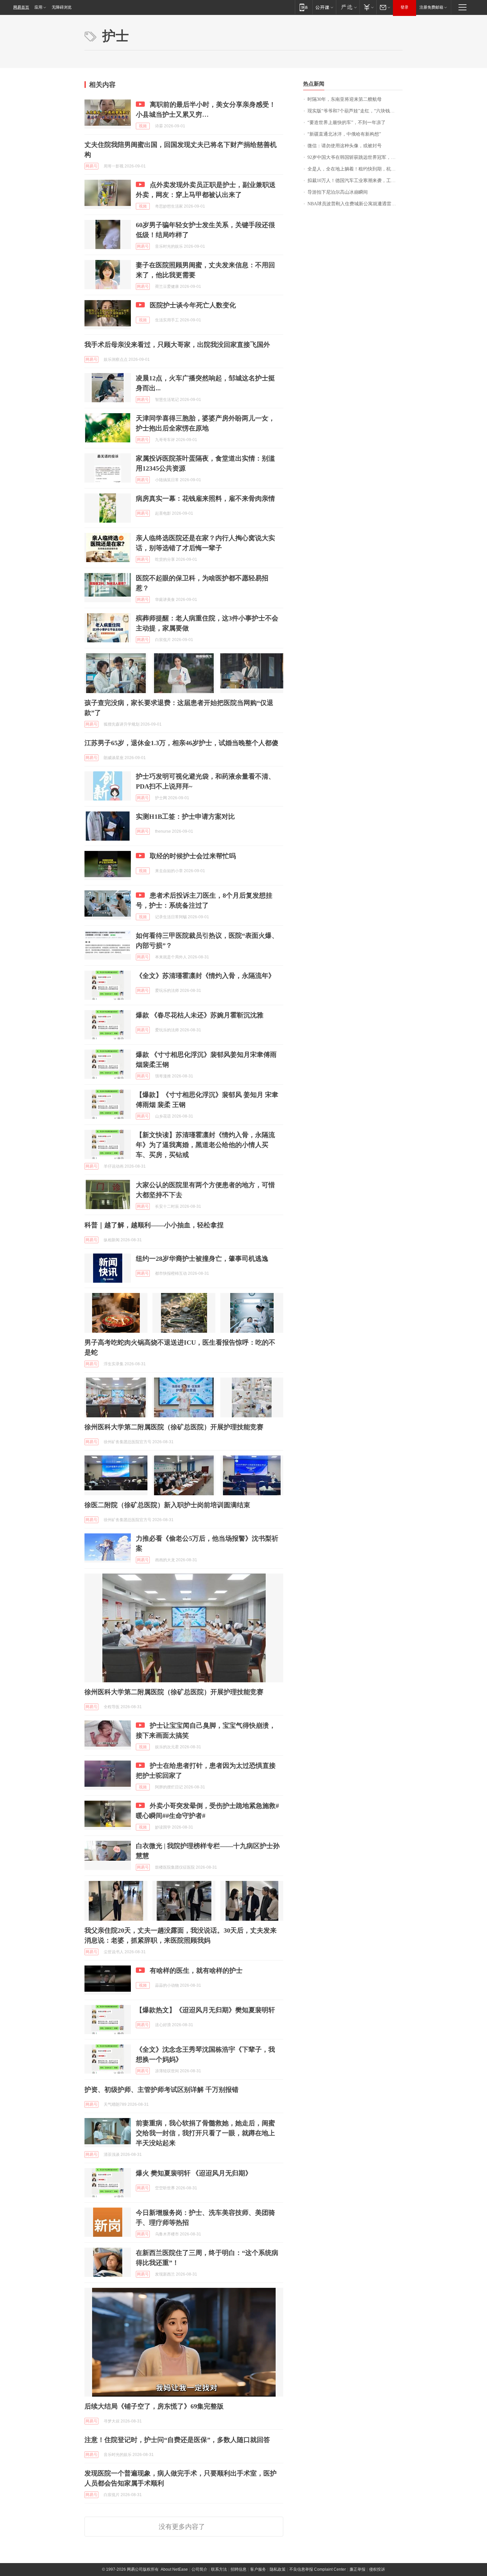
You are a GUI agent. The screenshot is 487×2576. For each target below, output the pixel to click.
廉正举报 (357, 2569)
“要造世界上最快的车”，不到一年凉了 (347, 123)
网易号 (91, 166)
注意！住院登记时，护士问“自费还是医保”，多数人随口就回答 (177, 2440)
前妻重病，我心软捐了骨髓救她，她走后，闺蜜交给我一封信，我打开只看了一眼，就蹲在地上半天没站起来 (205, 2133)
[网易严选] (348, 7)
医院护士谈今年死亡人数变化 (193, 305)
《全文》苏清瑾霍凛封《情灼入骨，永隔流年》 (205, 976)
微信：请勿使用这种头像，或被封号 (345, 146)
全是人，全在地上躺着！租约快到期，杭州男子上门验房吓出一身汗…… (355, 169)
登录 (405, 7)
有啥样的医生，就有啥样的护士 (196, 1970)
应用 (38, 7)
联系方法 (219, 2569)
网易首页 (21, 7)
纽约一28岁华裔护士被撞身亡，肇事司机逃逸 (202, 1258)
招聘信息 (239, 2569)
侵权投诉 (377, 2569)
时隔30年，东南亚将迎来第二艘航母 (345, 99)
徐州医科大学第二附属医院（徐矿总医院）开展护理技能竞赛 (174, 1427)
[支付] (368, 7)
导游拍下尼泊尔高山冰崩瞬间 (338, 192)
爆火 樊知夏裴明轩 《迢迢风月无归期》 (194, 2173)
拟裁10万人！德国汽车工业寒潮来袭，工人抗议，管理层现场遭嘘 (355, 181)
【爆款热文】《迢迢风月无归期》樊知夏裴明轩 (205, 2010)
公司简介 (199, 2569)
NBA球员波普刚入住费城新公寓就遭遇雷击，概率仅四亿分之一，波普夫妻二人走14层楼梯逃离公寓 (355, 204)
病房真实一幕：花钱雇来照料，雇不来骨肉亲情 (205, 498)
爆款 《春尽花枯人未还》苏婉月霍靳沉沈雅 (200, 1015)
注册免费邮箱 (431, 7)
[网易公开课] (324, 7)
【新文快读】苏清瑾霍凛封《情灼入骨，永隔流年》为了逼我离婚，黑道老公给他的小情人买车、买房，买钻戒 (205, 1145)
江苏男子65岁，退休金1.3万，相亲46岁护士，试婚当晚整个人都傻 (181, 743)
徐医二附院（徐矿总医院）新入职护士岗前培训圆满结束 (167, 1505)
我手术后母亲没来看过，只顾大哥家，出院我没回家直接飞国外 (177, 345)
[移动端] (304, 7)
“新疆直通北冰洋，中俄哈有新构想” (344, 134)
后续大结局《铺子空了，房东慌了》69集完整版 (154, 2406)
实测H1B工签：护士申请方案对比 (185, 816)
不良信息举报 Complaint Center (318, 2569)
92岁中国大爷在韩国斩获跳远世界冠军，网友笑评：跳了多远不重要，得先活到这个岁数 (355, 157)
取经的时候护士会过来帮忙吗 (193, 856)
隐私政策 (278, 2569)
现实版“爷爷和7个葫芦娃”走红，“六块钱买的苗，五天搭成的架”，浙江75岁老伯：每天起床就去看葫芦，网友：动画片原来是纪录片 (355, 111)
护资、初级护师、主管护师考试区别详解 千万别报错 (162, 2090)
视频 (143, 126)
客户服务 (258, 2569)
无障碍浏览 (62, 7)
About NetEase (174, 2569)
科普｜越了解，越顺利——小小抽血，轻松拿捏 (154, 1225)
